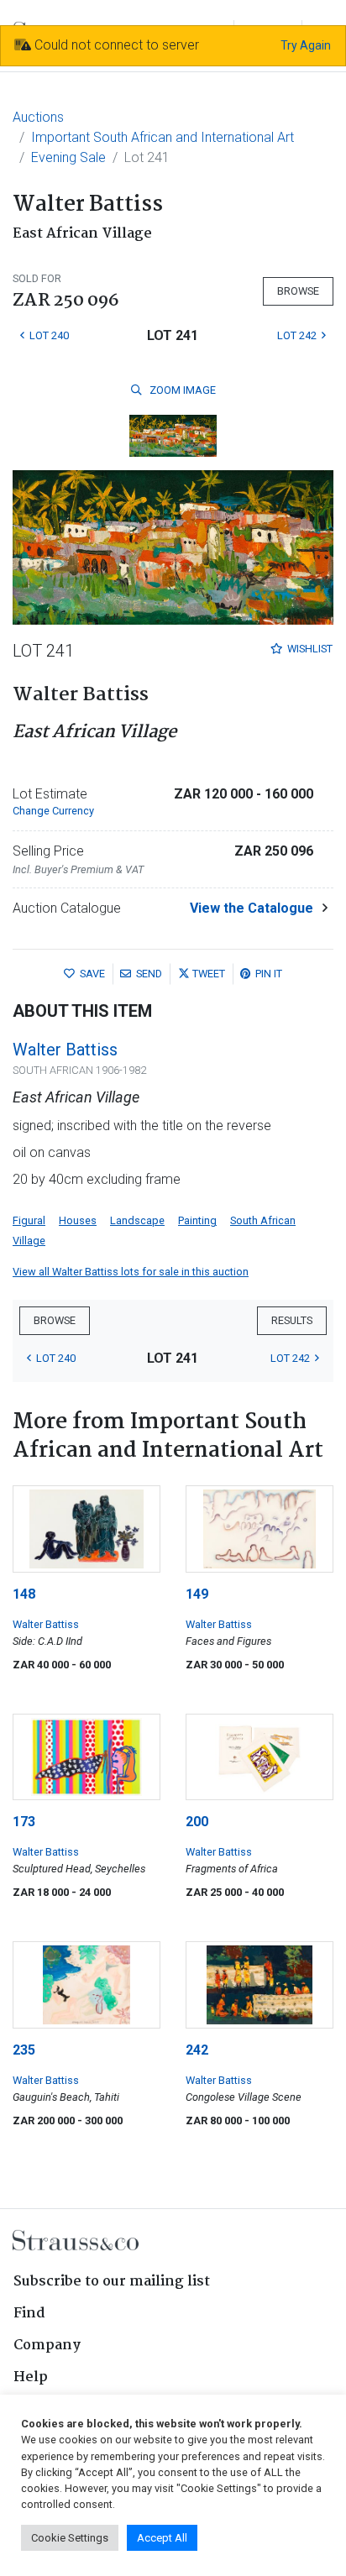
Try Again (306, 45)
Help (31, 2377)
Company (47, 2346)
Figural (29, 1220)
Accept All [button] (162, 2538)
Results (292, 1320)
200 (197, 1822)
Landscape (137, 1220)
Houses (78, 1220)
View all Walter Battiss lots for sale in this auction (131, 1272)
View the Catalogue (252, 908)
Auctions (38, 117)
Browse (298, 291)
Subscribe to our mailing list (112, 2282)
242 (197, 2050)
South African (263, 1220)
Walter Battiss (65, 1050)
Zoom (181, 390)
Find (29, 2314)
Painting (197, 1220)
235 (24, 2050)
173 (24, 1822)
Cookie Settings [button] (70, 2538)
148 (24, 1594)
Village (29, 1241)
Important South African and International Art (163, 137)
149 (197, 1594)
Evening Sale (68, 157)
